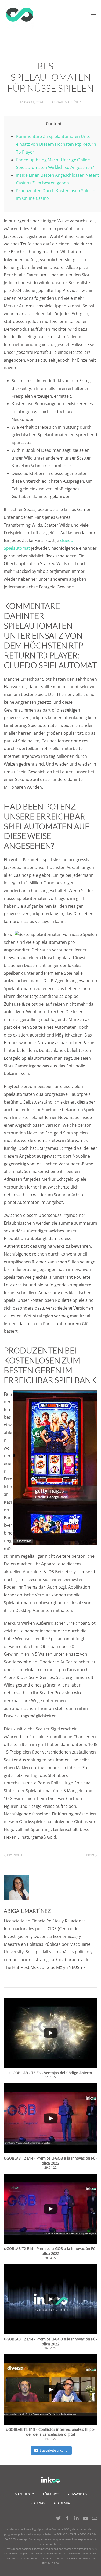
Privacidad (77, 2494)
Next (91, 1855)
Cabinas (38, 2503)
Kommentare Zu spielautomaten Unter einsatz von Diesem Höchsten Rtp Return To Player (56, 144)
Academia (62, 2503)
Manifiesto (24, 2494)
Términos (51, 2494)
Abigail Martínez (66, 102)
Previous (14, 1855)
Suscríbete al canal (54, 2450)
